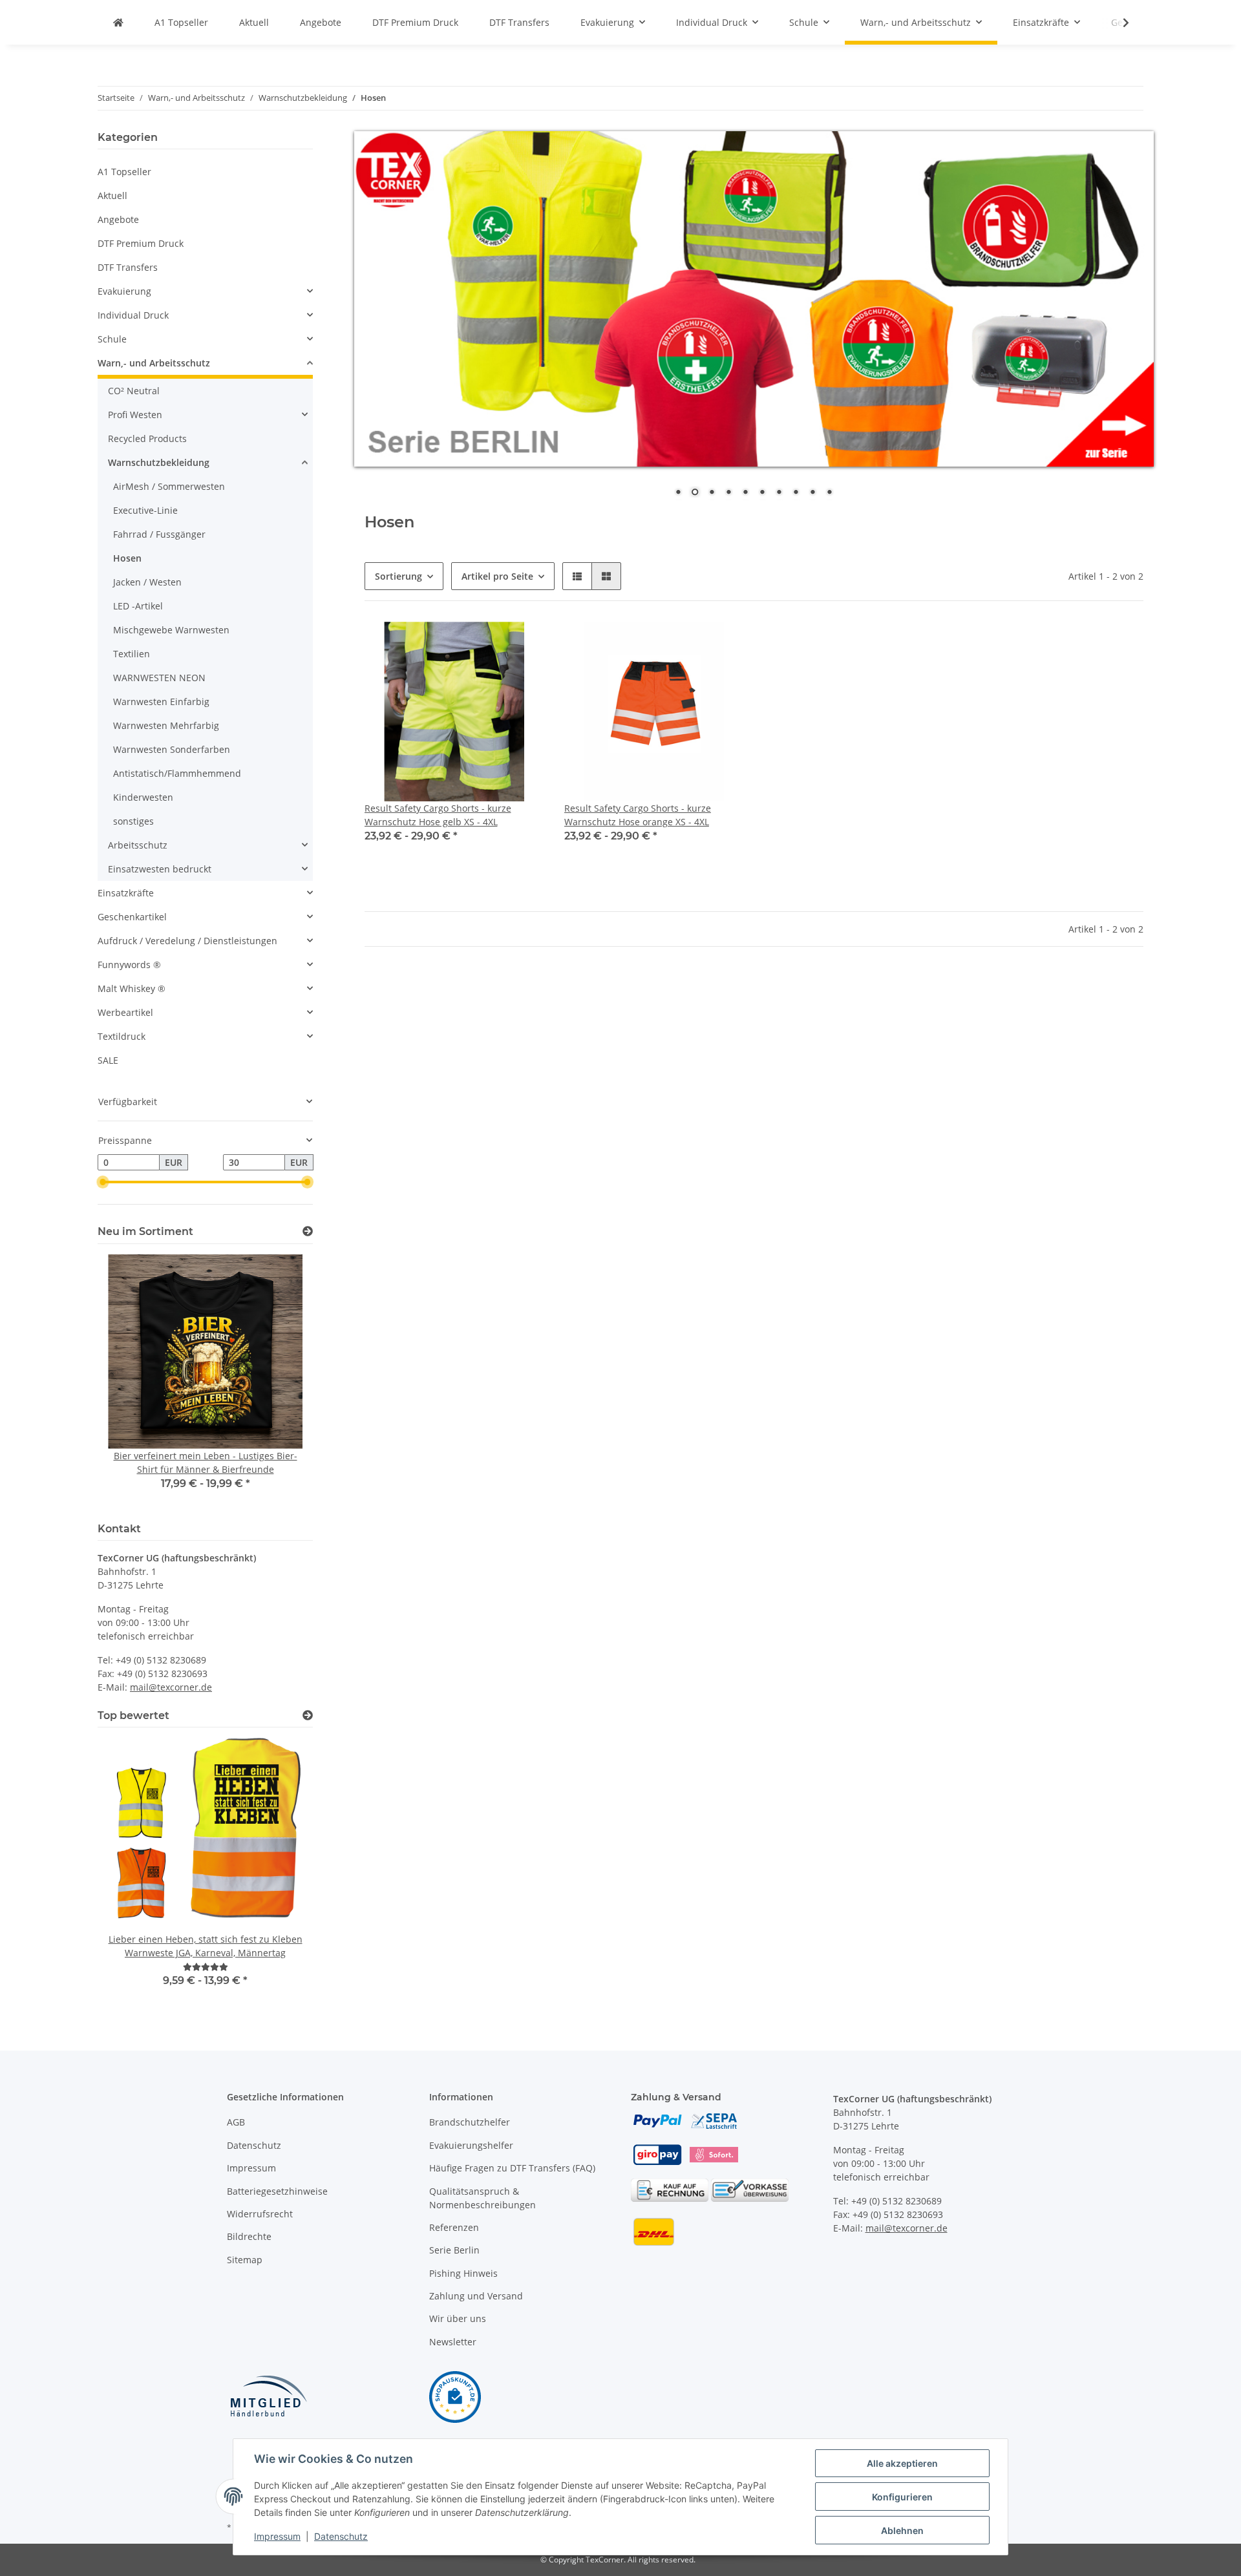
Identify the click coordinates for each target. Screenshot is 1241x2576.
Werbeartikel (125, 1012)
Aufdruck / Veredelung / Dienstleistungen (187, 941)
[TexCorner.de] (118, 22)
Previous (130, 1381)
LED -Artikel (138, 606)
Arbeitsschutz (138, 845)
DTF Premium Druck (141, 243)
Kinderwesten (143, 797)
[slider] (103, 1182)
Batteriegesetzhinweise (277, 2191)
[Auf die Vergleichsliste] (488, 644)
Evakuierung (124, 291)
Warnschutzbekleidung (159, 462)
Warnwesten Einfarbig (161, 702)
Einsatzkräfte (126, 893)
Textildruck (122, 1036)
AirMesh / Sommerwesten (169, 486)
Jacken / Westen (147, 582)
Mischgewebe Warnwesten (171, 630)
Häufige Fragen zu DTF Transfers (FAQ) (512, 2168)
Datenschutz (254, 2145)
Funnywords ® (129, 965)
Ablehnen (902, 2530)
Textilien (132, 654)
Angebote (118, 219)
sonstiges (133, 821)
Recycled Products (147, 438)
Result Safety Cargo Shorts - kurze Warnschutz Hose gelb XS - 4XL (438, 815)
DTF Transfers (128, 267)
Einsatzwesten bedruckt (160, 869)
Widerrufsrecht (260, 2214)
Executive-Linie (145, 510)
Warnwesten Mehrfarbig (166, 725)
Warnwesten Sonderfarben (172, 749)
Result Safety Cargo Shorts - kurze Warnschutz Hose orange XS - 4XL (638, 815)
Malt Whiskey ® (132, 988)
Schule (112, 339)
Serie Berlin (454, 2250)
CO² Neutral (134, 391)
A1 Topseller (124, 172)
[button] (577, 576)
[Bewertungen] (206, 1967)
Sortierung (398, 576)
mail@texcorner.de (171, 1687)
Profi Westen (135, 415)
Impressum (251, 2168)
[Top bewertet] (308, 1716)
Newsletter (453, 2342)
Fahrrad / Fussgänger (159, 534)
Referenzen (454, 2227)
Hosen (127, 558)
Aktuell (112, 195)
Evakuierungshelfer (471, 2145)
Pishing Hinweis (463, 2273)
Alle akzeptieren (902, 2463)
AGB (236, 2122)
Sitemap (245, 2260)
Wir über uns (458, 2318)
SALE (108, 1060)
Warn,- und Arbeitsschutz (154, 363)
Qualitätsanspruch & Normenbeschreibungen (483, 2198)
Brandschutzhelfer (470, 2122)
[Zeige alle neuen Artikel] (308, 1231)
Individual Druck (133, 315)
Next (281, 1381)
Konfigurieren (902, 2497)
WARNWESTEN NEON (159, 678)
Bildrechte (249, 2236)
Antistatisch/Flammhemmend (177, 773)
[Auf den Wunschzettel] (522, 644)
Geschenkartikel (132, 917)
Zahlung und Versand (476, 2296)
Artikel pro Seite (497, 576)
